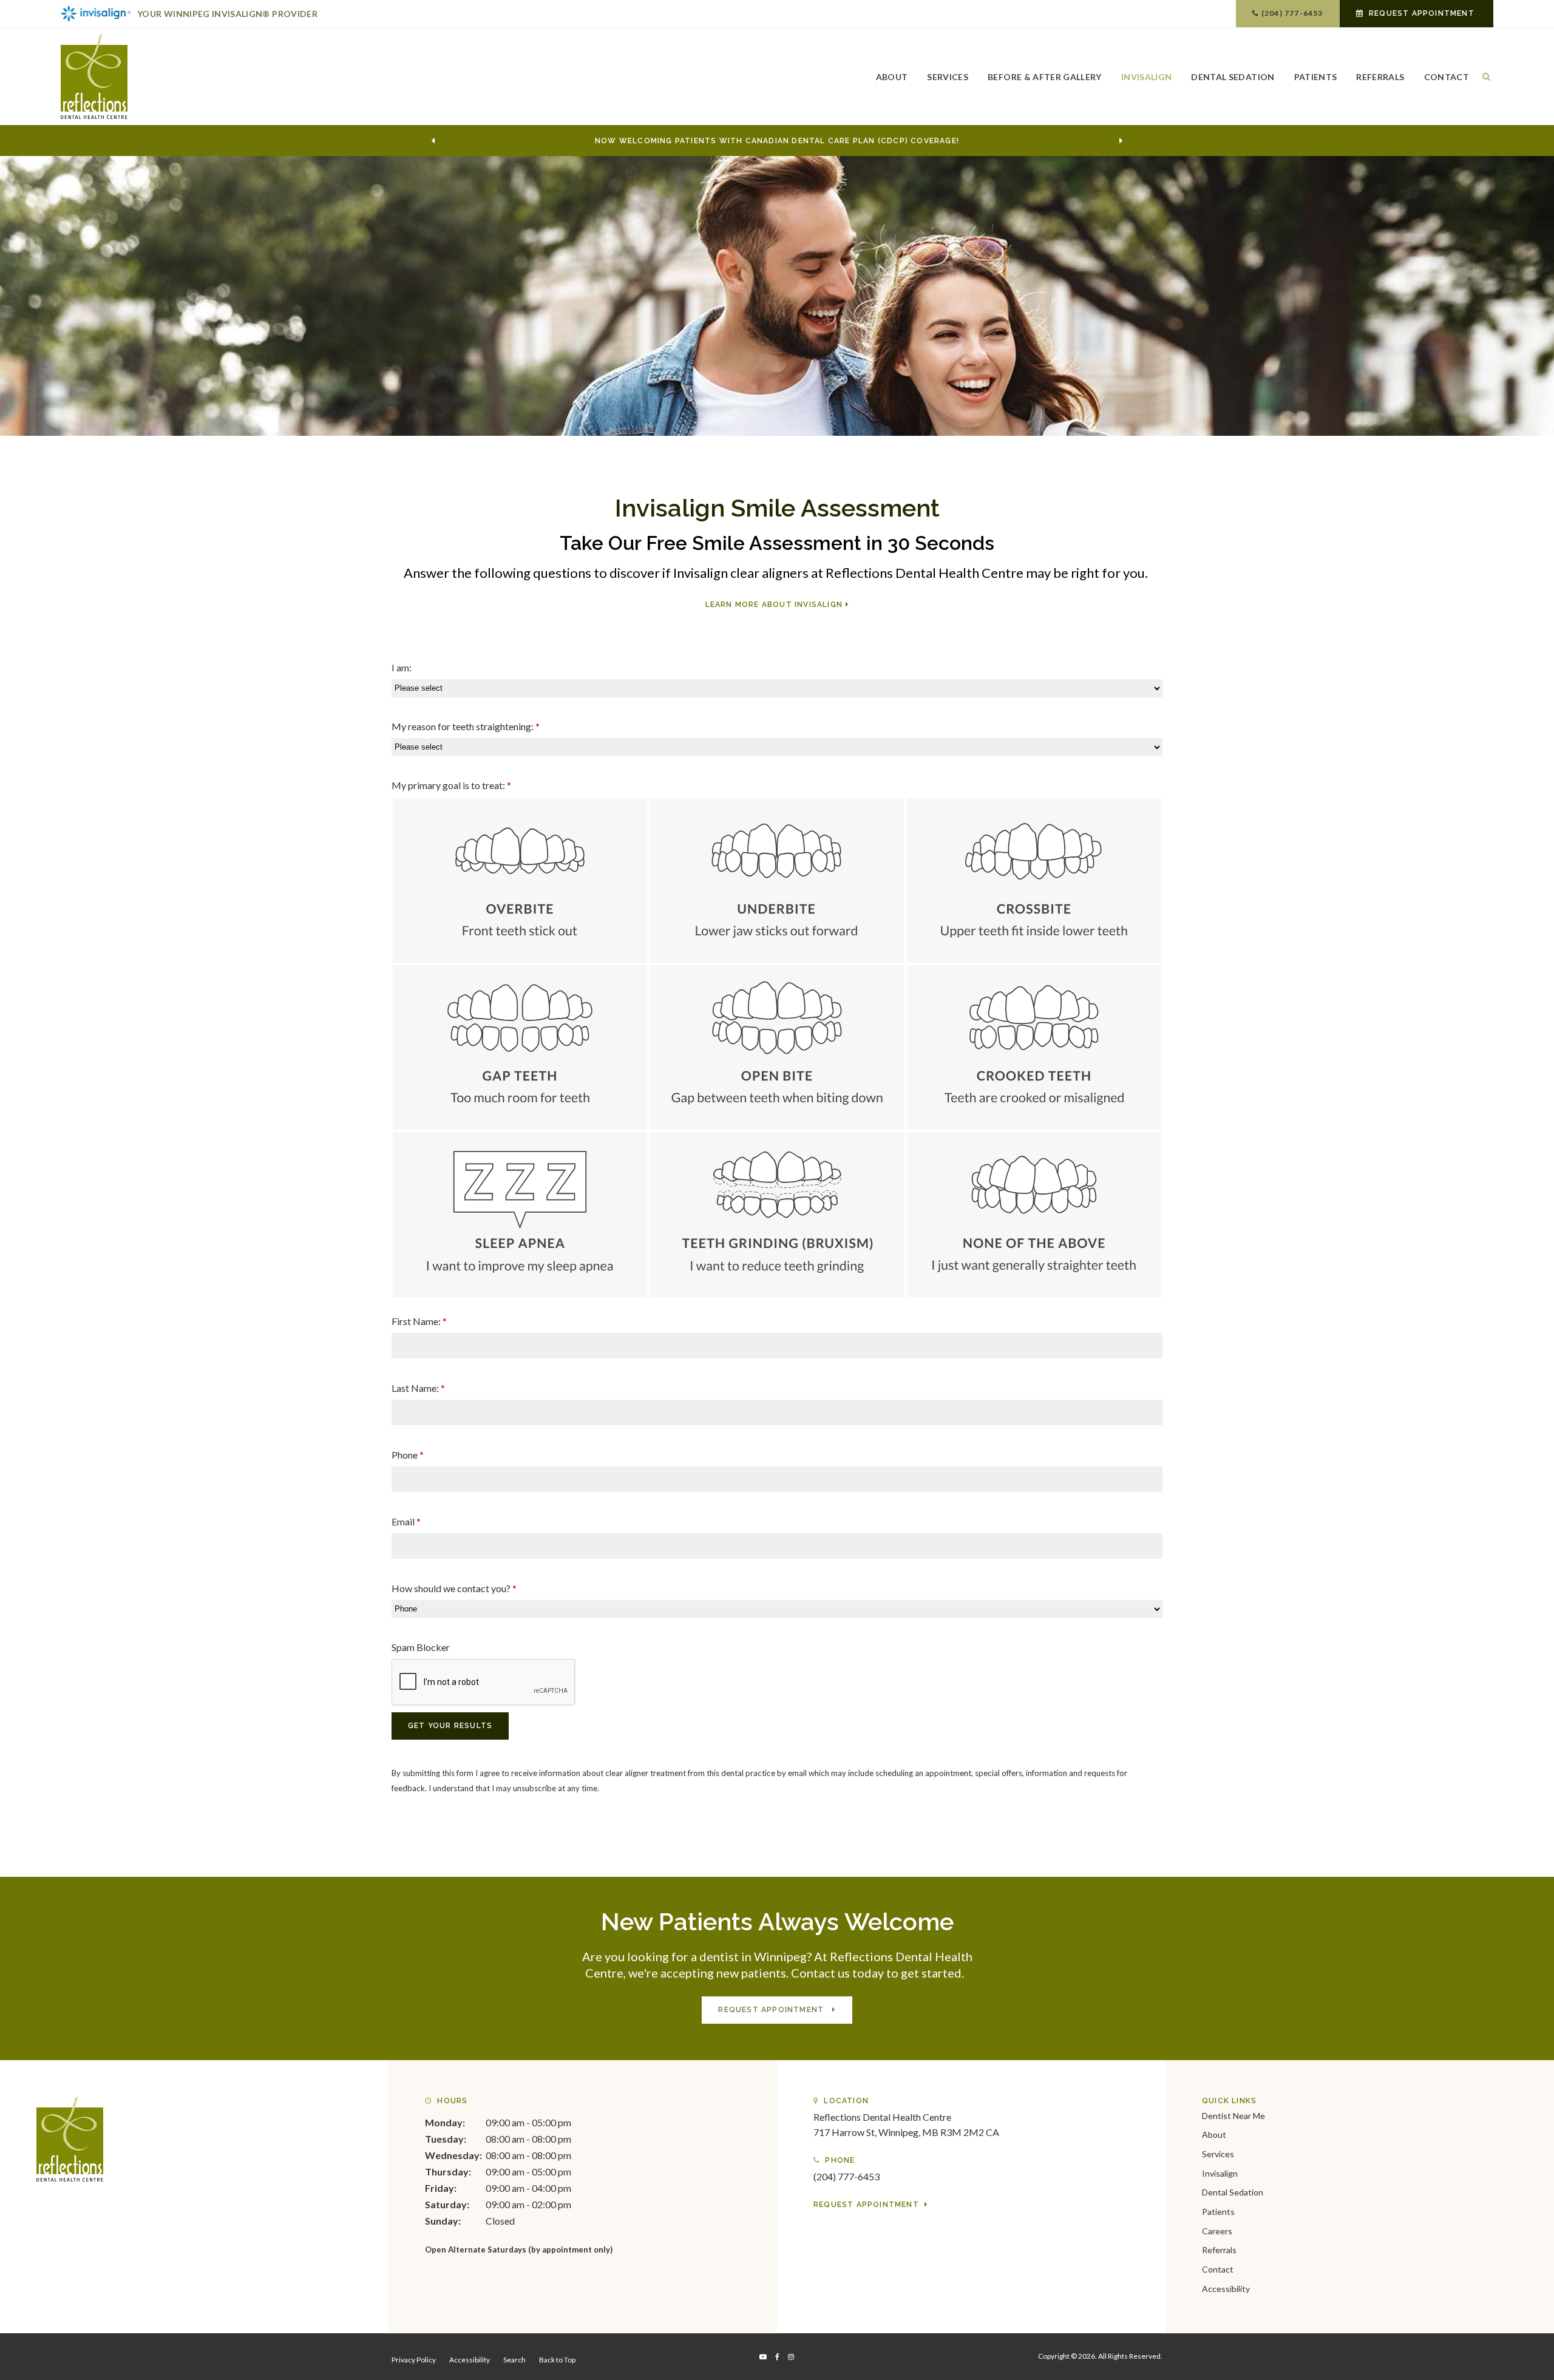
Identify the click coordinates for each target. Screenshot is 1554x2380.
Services (948, 77)
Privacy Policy (414, 2360)
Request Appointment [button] (1422, 13)
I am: (402, 667)
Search (514, 2360)
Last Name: (418, 1388)
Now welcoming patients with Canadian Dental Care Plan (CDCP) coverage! (777, 141)
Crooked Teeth (1034, 1047)
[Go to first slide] (1121, 141)
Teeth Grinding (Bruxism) (777, 1214)
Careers (1217, 2231)
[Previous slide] (433, 141)
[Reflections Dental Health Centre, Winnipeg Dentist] (70, 2138)
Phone (408, 1455)
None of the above (1034, 1214)
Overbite (520, 880)
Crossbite (1034, 880)
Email (406, 1521)
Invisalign (1147, 77)
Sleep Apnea (520, 1214)
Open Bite (777, 1047)
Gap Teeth (520, 1047)
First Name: (419, 1321)
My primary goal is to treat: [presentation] (451, 785)
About (892, 77)
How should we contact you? (454, 1588)
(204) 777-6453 (1292, 13)
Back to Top (557, 2360)
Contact (1447, 77)
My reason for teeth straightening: (466, 726)
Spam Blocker (421, 1647)
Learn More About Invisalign (774, 605)
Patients (1316, 77)
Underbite (777, 880)
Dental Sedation (1233, 77)
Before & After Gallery (1045, 77)
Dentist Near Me (1233, 2116)
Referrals (1380, 77)
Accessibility (1226, 2289)
